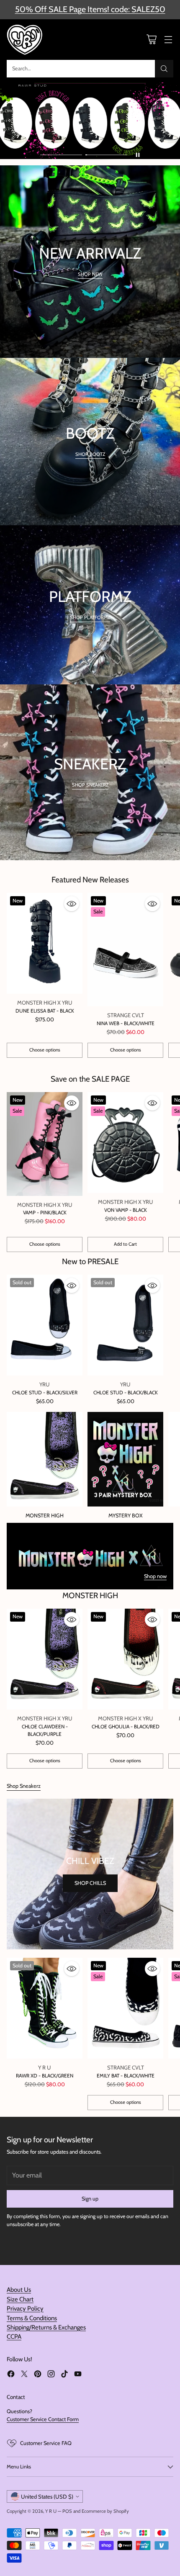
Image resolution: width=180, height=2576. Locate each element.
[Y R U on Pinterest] (38, 2375)
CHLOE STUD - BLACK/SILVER (45, 1392)
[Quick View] (72, 904)
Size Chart (20, 2299)
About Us (19, 2290)
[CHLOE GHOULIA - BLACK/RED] (125, 1659)
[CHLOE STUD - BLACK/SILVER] (45, 1325)
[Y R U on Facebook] (11, 2375)
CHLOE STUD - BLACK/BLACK (126, 1392)
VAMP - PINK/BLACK (45, 1212)
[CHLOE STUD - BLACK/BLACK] (125, 1325)
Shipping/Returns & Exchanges (46, 2327)
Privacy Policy (25, 2309)
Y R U (51, 2511)
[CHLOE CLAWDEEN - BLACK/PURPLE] (45, 1659)
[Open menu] (168, 40)
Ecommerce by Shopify (105, 2511)
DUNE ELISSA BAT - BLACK (45, 1011)
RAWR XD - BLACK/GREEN (45, 2076)
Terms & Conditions (32, 2318)
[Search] (164, 69)
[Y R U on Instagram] (51, 2375)
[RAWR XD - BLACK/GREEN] (45, 2008)
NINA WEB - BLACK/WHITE (126, 1023)
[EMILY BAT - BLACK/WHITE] (125, 2008)
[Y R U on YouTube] (78, 2375)
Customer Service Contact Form (43, 2419)
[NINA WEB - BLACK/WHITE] (125, 950)
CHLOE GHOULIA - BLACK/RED (126, 1726)
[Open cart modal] (151, 40)
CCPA (14, 2337)
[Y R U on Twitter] (24, 2375)
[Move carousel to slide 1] (61, 155)
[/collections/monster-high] (90, 1556)
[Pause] (138, 155)
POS (67, 2511)
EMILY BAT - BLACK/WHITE (126, 2076)
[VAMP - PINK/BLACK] (45, 1144)
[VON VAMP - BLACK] (125, 1143)
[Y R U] (26, 40)
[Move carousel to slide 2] (106, 155)
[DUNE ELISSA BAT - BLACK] (45, 943)
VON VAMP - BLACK (126, 1210)
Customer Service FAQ (46, 2443)
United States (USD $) (47, 2496)
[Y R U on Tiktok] (64, 2375)
